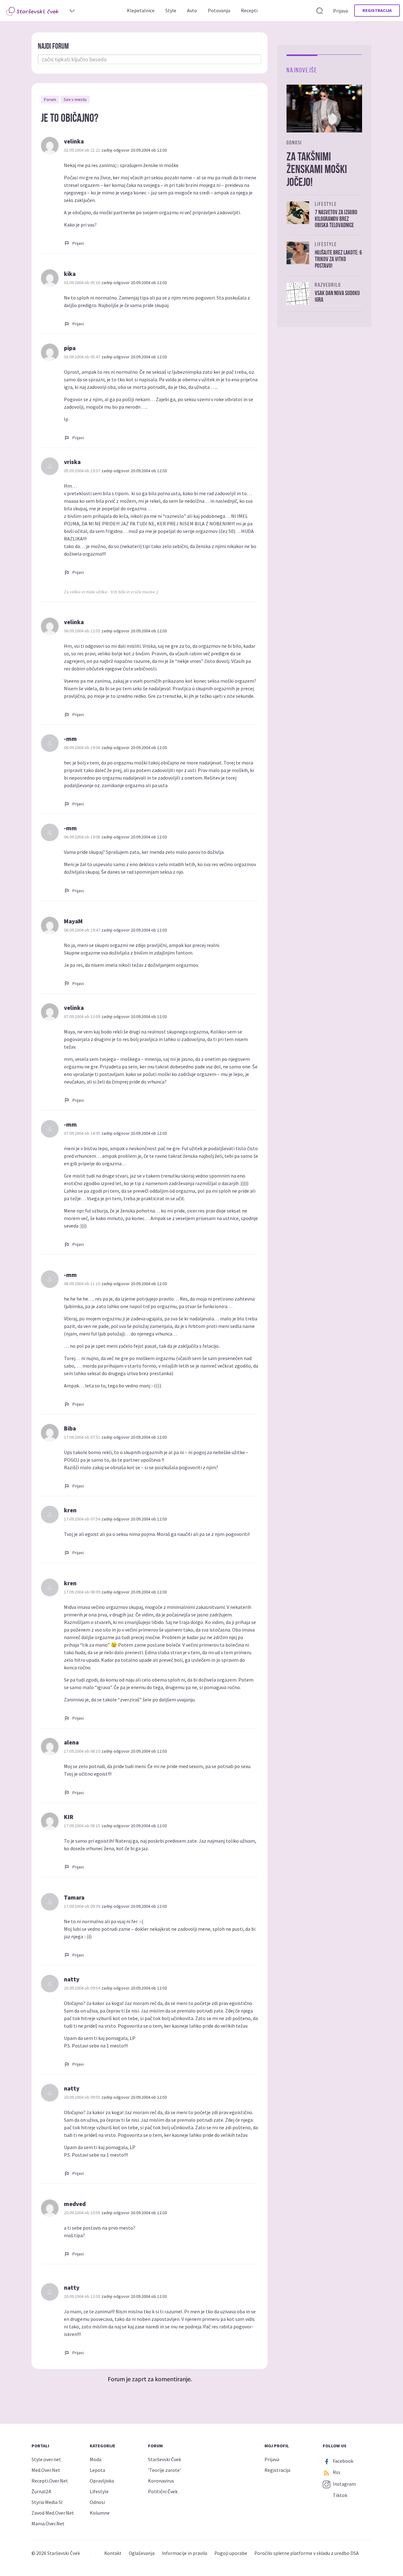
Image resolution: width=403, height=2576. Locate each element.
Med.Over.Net (46, 2470)
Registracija (377, 10)
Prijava (341, 11)
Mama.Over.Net (48, 2523)
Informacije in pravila (184, 2553)
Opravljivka (102, 2481)
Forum (50, 99)
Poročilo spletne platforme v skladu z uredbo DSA (307, 2553)
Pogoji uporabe (231, 2553)
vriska (72, 462)
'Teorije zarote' (165, 2470)
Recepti (249, 10)
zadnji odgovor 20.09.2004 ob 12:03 (134, 150)
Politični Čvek (163, 2491)
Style (171, 10)
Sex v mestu (75, 99)
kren (70, 1510)
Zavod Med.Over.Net (53, 2513)
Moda (96, 2459)
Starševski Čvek (165, 2459)
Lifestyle (99, 2491)
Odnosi (97, 2502)
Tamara (74, 1897)
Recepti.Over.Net (50, 2481)
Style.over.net (46, 2459)
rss (336, 2472)
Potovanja (219, 10)
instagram (344, 2484)
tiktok (340, 2495)
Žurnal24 (41, 2491)
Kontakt (113, 2553)
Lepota (97, 2470)
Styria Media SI (47, 2502)
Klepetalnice (141, 10)
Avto (192, 10)
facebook (343, 2461)
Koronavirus (161, 2481)
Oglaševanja (142, 2553)
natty (72, 1979)
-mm (70, 739)
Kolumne (100, 2513)
